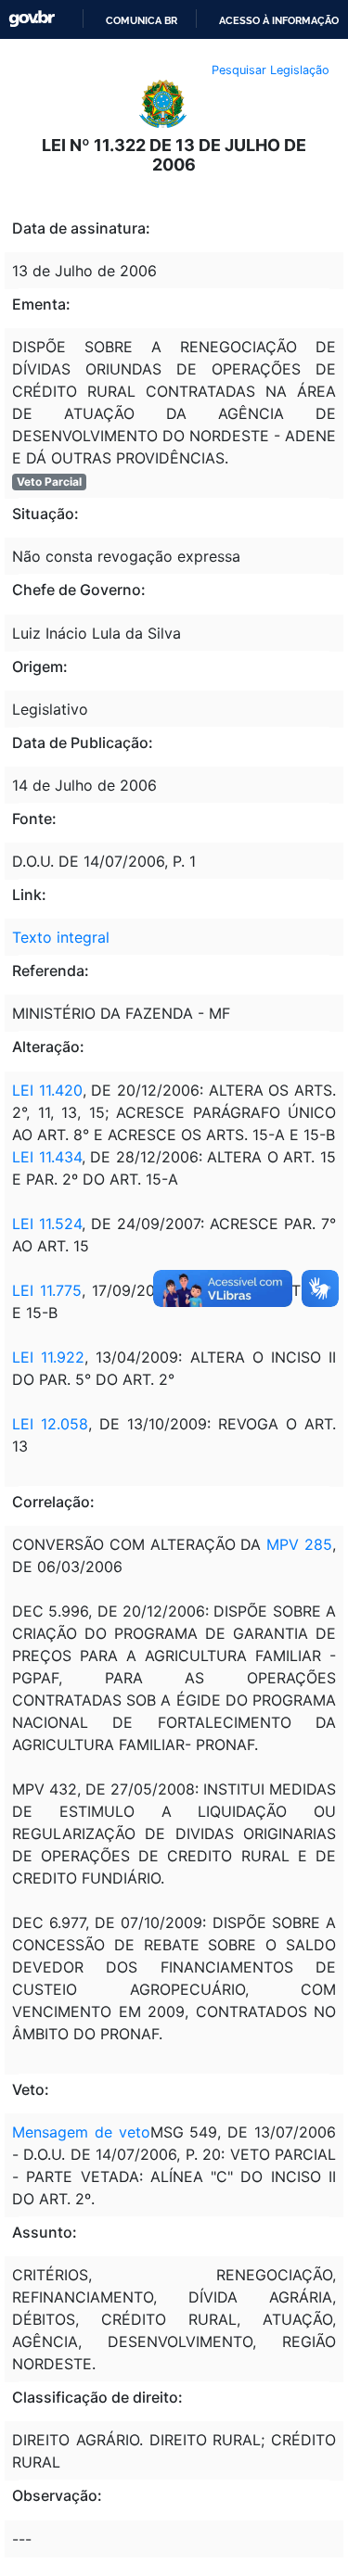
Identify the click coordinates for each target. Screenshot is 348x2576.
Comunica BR (142, 20)
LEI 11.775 (47, 1290)
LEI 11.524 (47, 1224)
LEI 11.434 (47, 1157)
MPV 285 (299, 1544)
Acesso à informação (279, 20)
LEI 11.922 (48, 1357)
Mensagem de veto (81, 2132)
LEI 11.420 (47, 1090)
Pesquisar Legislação (271, 70)
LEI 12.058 (50, 1424)
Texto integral (61, 937)
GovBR (32, 19)
